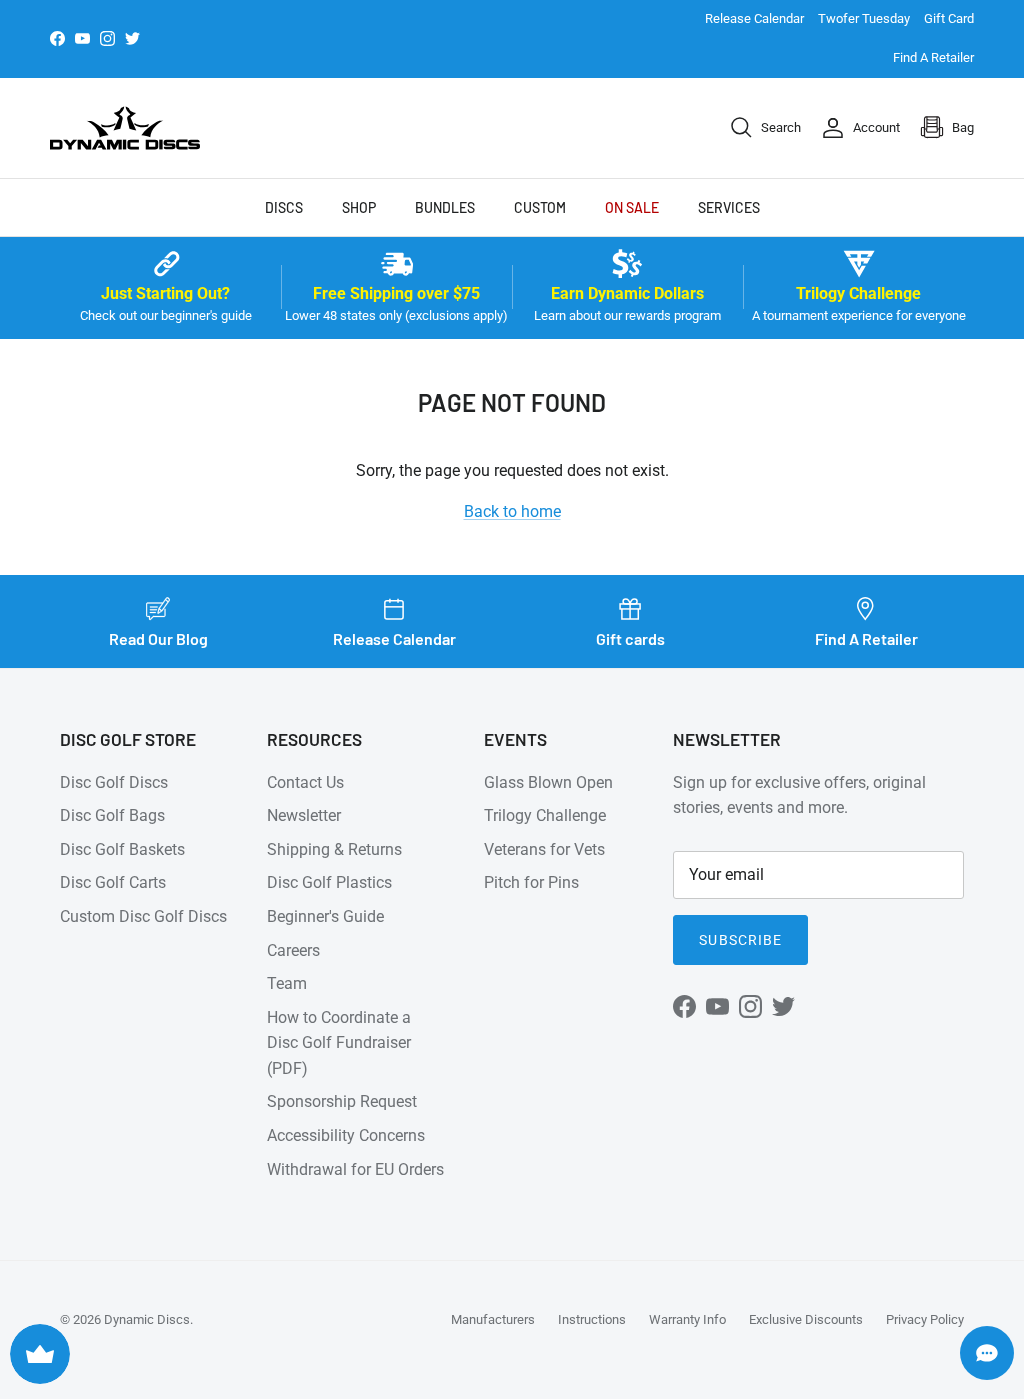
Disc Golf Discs (114, 782)
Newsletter (304, 815)
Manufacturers (493, 1319)
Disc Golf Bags (112, 815)
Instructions (592, 1319)
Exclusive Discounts (806, 1319)
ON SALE (632, 207)
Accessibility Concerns (346, 1135)
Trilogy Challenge (545, 815)
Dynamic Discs (147, 1319)
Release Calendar (754, 18)
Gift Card (949, 18)
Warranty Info (687, 1319)
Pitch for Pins (531, 882)
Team (287, 983)
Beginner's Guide (325, 916)
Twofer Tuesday (864, 18)
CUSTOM (540, 207)
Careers (293, 950)
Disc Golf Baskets (122, 849)
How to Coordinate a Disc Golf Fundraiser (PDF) (339, 1043)
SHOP (359, 207)
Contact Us (305, 782)
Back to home (512, 511)
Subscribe (740, 940)
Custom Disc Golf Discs (143, 916)
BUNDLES (445, 207)
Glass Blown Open (548, 782)
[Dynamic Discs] (125, 128)
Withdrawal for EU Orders (355, 1169)
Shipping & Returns (334, 849)
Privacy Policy (925, 1319)
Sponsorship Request (342, 1101)
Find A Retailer (933, 57)
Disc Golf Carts (113, 882)
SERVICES (729, 207)
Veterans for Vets (544, 849)
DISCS (284, 207)
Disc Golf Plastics (329, 882)
